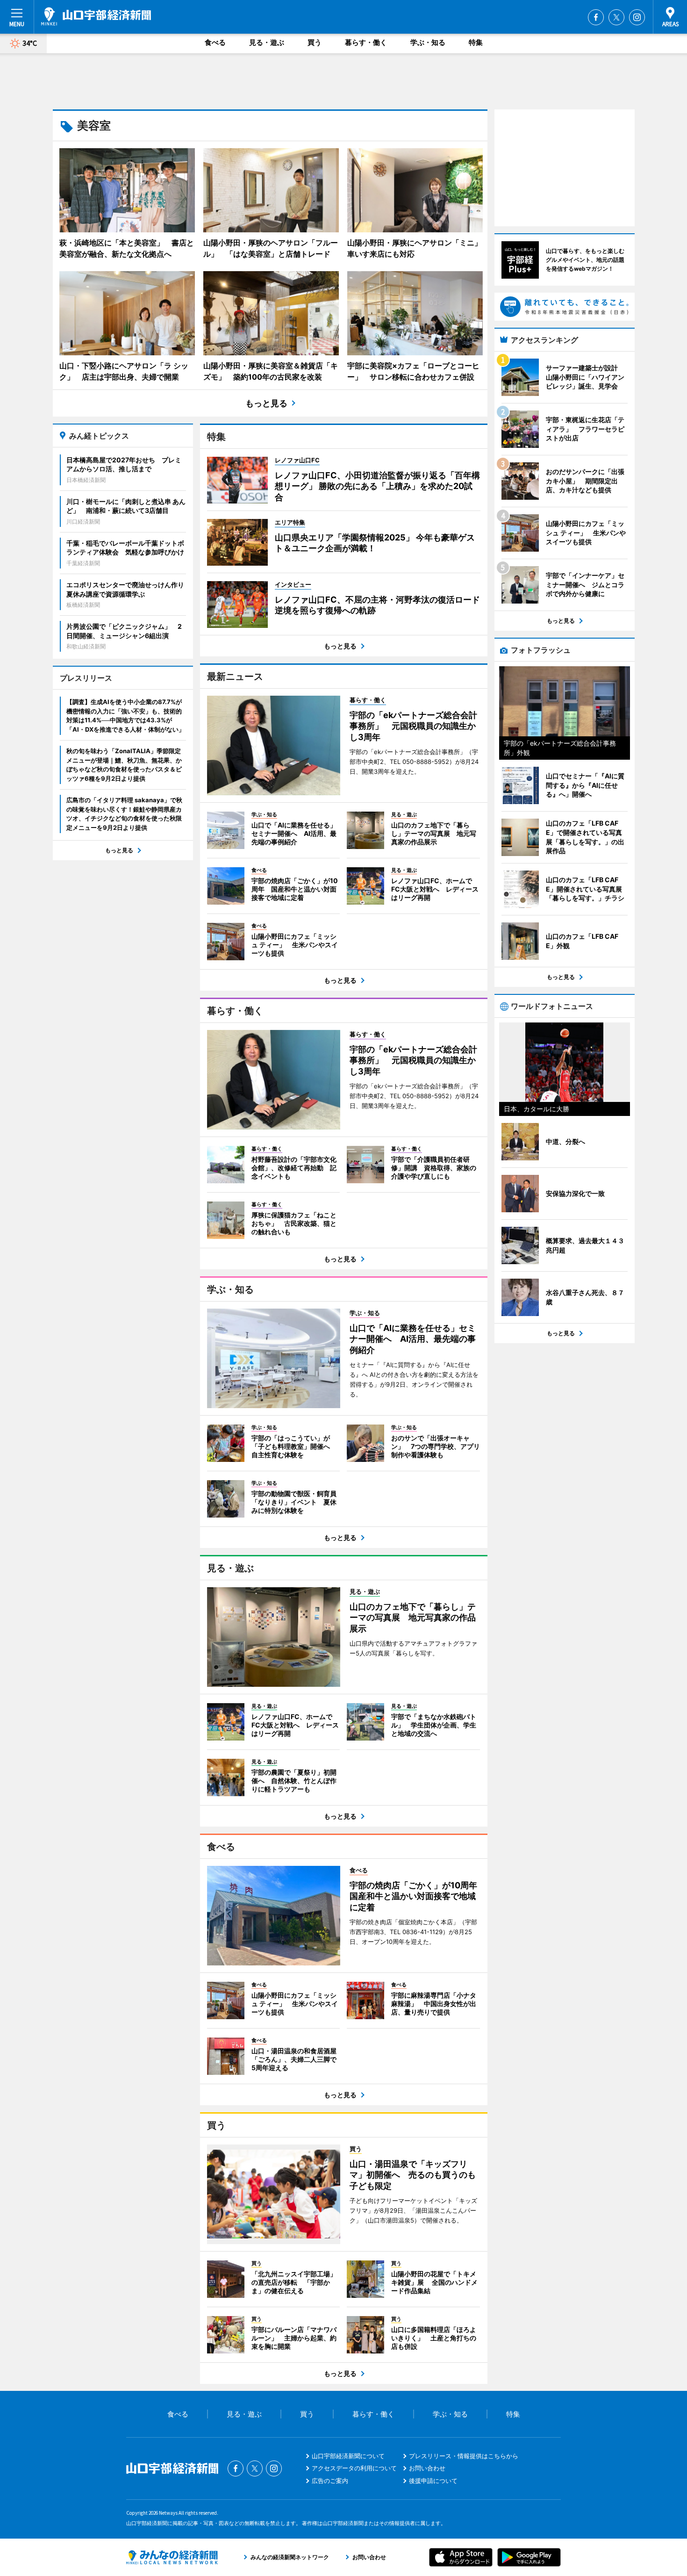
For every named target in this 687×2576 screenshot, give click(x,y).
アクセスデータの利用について (354, 2468)
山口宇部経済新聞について (348, 2456)
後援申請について (433, 2481)
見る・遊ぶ (267, 42)
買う (315, 42)
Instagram (637, 17)
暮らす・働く (366, 42)
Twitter (616, 17)
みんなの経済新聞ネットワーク (172, 2557)
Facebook (596, 17)
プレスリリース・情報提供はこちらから (464, 2456)
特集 (476, 42)
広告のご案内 (330, 2481)
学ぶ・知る (428, 42)
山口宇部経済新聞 (96, 16)
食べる (215, 42)
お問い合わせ (427, 2468)
